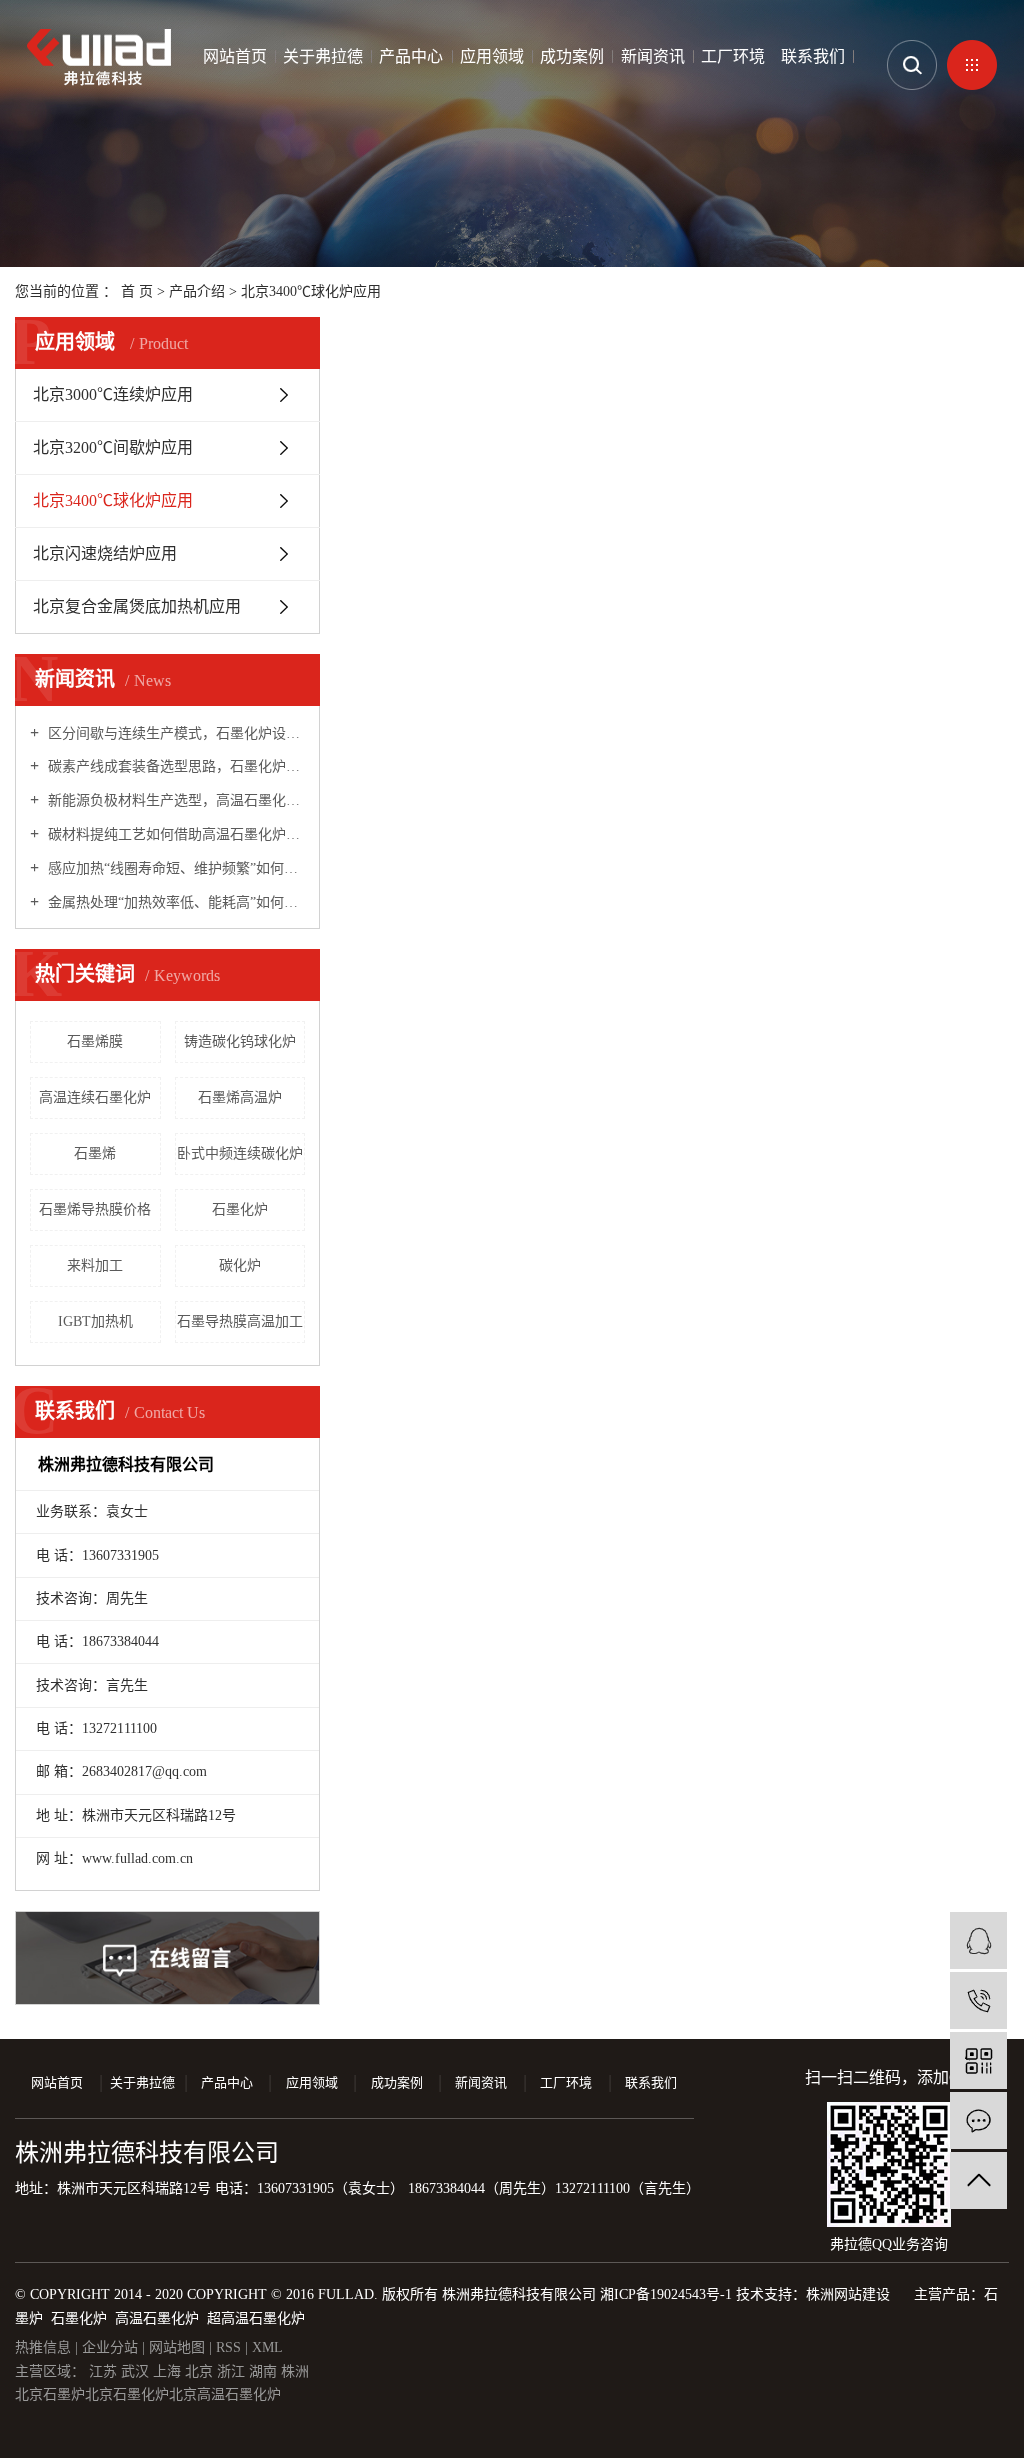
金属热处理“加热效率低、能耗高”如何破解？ (174, 902)
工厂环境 (733, 56)
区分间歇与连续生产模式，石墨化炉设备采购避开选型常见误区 (174, 733)
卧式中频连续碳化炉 (240, 1153)
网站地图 (179, 2347)
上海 (169, 2371)
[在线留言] (978, 2120)
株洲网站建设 (848, 2294)
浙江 (233, 2371)
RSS (228, 2347)
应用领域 (492, 56)
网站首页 (235, 56)
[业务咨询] (978, 1940)
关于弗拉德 (323, 56)
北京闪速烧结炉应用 (105, 553)
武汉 (137, 2371)
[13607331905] (978, 2000)
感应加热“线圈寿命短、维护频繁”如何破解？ (174, 868)
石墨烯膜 (95, 1041)
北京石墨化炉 (127, 2394)
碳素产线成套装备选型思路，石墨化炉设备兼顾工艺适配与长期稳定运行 (174, 766)
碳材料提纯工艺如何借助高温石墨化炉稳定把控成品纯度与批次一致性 (174, 834)
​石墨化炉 (240, 1209)
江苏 (105, 2371)
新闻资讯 (653, 56)
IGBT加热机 (95, 1321)
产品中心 (411, 56)
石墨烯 (95, 1153)
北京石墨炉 (50, 2394)
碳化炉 (240, 1265)
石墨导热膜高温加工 (240, 1321)
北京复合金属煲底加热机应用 (137, 606)
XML (267, 2347)
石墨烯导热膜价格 (95, 1209)
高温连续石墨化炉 (95, 1097)
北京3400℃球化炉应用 (311, 291)
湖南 (265, 2371)
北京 (201, 2371)
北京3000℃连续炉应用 (113, 394)
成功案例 (572, 56)
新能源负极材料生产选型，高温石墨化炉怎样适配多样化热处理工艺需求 (174, 800)
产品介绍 (197, 291)
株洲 (295, 2371)
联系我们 (813, 56)
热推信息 (43, 2347)
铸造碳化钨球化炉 (240, 1041)
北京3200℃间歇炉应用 (113, 447)
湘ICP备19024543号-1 (666, 2294)
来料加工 (95, 1265)
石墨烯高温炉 (240, 1097)
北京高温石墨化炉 (225, 2394)
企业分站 (110, 2347)
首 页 (137, 291)
